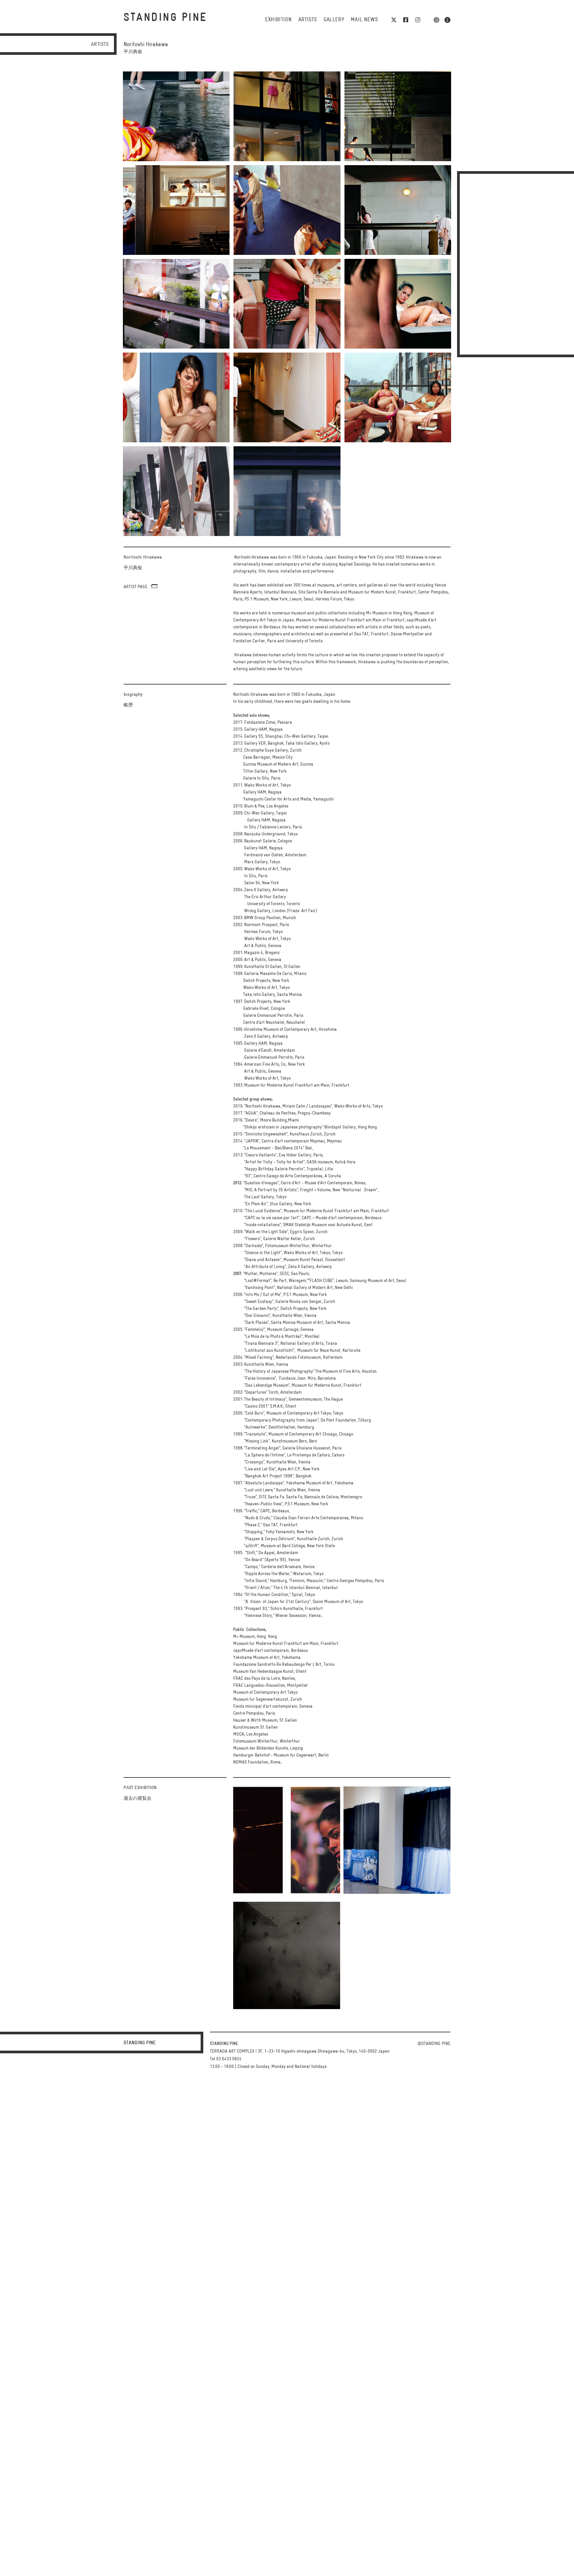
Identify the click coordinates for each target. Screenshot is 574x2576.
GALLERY (334, 20)
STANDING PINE (165, 18)
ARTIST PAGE (136, 587)
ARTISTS (307, 20)
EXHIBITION (278, 20)
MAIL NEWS (364, 20)
